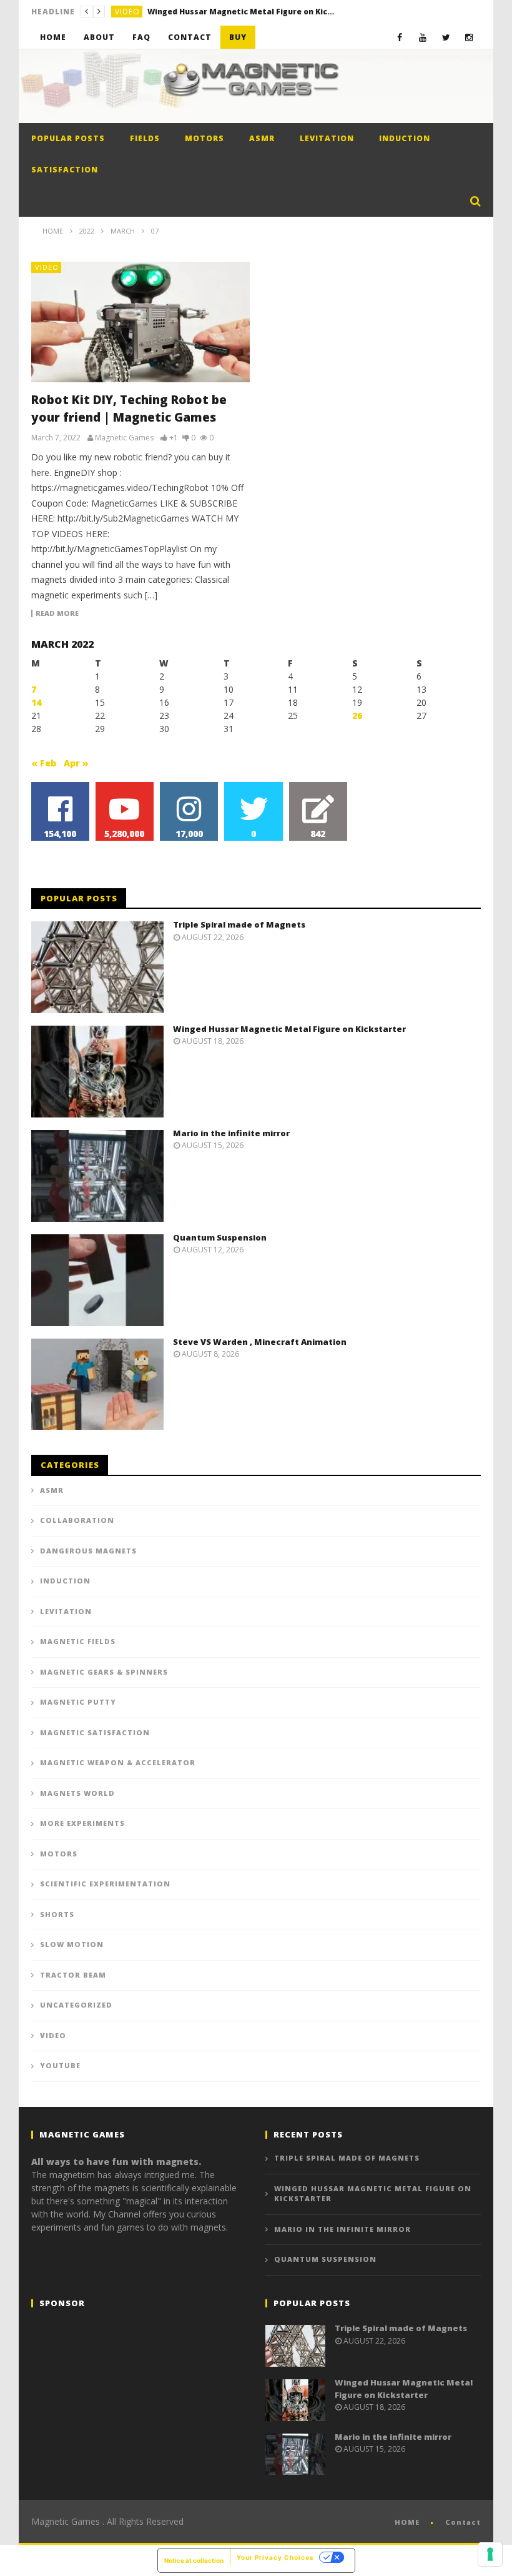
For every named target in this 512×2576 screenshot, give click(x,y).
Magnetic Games (124, 438)
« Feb (44, 763)
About (99, 37)
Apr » (76, 763)
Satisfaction (65, 170)
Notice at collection (194, 2560)
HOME (407, 2522)
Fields (145, 138)
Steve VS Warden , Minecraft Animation (260, 1342)
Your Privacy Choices (275, 2557)
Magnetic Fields (78, 1641)
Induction (405, 138)
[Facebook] (400, 37)
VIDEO (127, 12)
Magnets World (77, 1793)
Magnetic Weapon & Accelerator (118, 1762)
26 (357, 716)
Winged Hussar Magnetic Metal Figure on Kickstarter (241, 12)
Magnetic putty (78, 1702)
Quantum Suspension (220, 1237)
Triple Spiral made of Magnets (239, 924)
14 (36, 702)
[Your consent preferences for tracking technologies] (490, 2554)
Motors (204, 138)
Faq (141, 37)
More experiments (82, 1823)
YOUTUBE (60, 2065)
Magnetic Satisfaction (95, 1732)
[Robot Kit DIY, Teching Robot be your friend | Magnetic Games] (140, 322)
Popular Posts (68, 138)
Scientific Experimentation (105, 1884)
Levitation (327, 138)
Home (53, 37)
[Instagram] (469, 37)
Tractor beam (73, 1975)
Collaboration (77, 1520)
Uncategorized (76, 2005)
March (123, 231)
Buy (238, 37)
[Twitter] (446, 37)
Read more (57, 613)
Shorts (57, 1914)
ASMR (262, 138)
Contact (190, 37)
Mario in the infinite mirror (231, 1133)
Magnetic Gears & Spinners (104, 1672)
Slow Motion (72, 1944)
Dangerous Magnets (88, 1551)
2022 (87, 231)
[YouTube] (423, 37)
